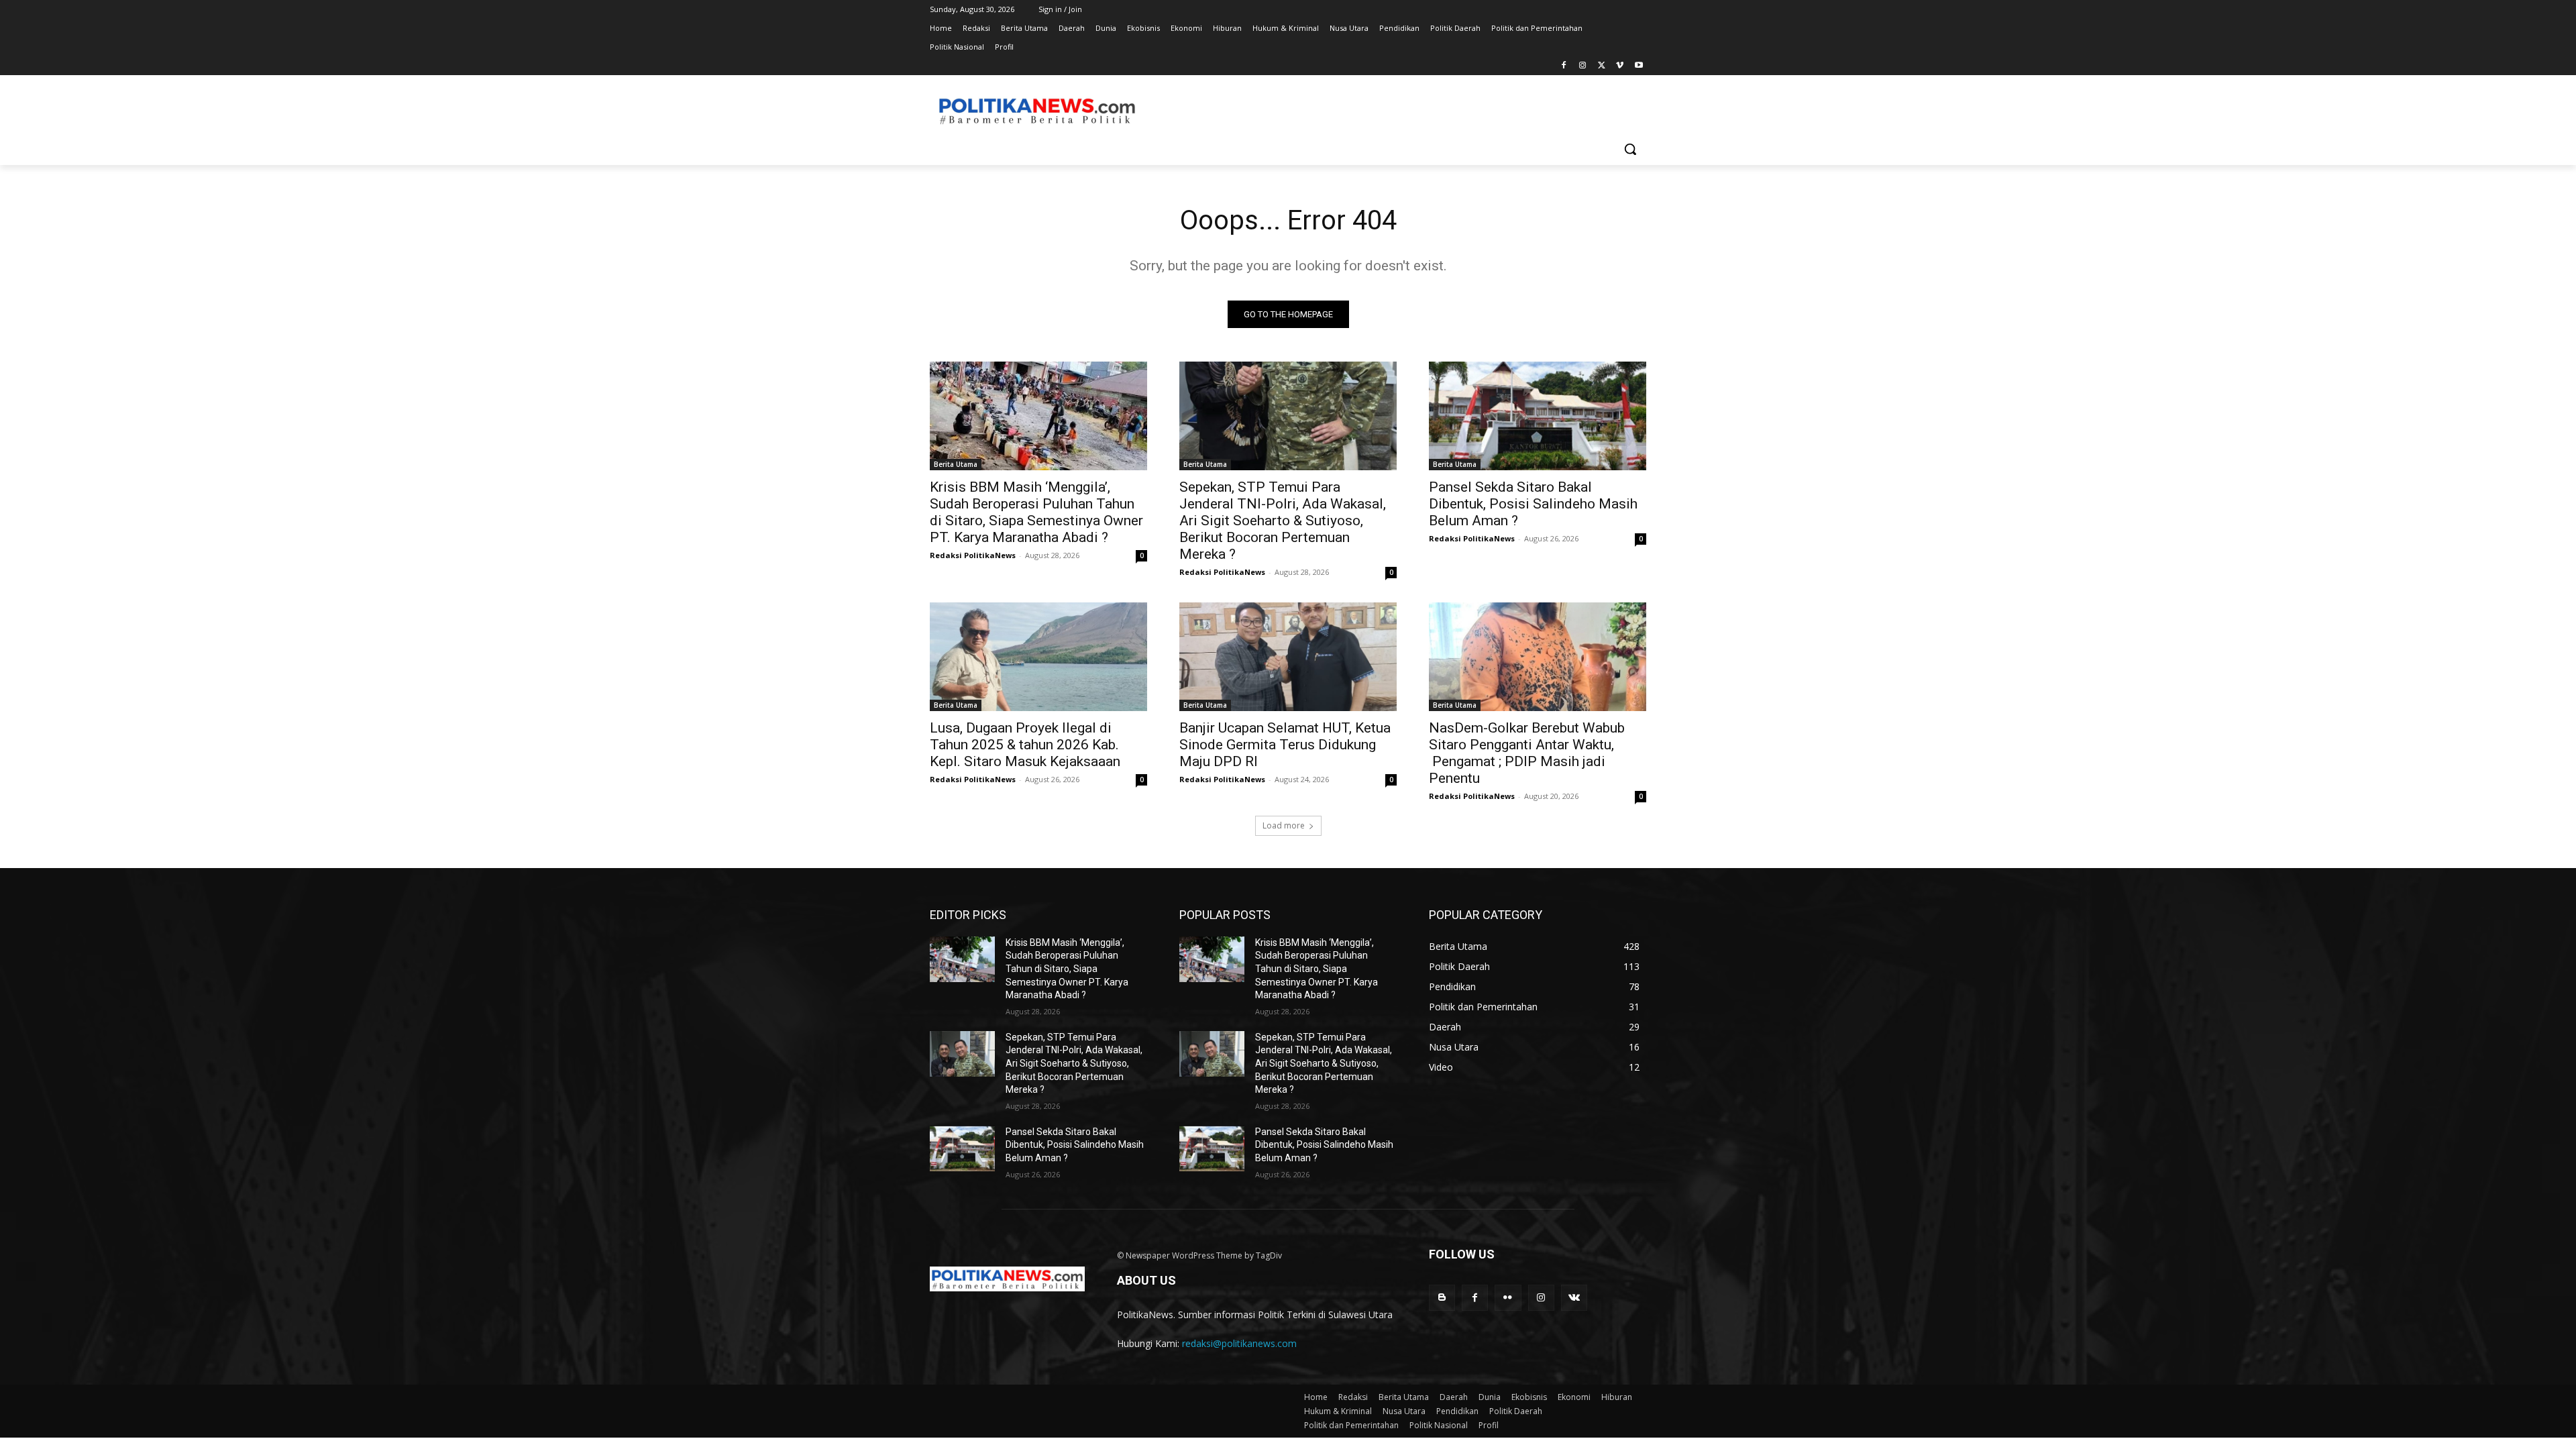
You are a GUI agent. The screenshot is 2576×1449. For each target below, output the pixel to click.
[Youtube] (1639, 66)
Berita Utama (956, 464)
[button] (1630, 149)
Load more (1284, 825)
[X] (1602, 66)
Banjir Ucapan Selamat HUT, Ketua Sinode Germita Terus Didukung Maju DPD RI (1285, 745)
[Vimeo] (1620, 66)
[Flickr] (1508, 1298)
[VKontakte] (1574, 1298)
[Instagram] (1583, 66)
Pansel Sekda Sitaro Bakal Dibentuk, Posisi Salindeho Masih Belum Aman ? (1533, 504)
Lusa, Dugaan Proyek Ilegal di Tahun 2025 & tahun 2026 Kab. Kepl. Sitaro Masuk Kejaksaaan (1025, 745)
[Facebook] (1564, 66)
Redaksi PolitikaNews (973, 555)
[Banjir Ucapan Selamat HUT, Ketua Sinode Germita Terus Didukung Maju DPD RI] (1288, 657)
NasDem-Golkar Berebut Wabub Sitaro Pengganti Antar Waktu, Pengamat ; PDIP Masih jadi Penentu (1527, 753)
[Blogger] (1442, 1298)
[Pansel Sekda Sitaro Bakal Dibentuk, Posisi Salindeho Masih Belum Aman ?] (1538, 416)
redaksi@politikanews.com (1239, 1343)
